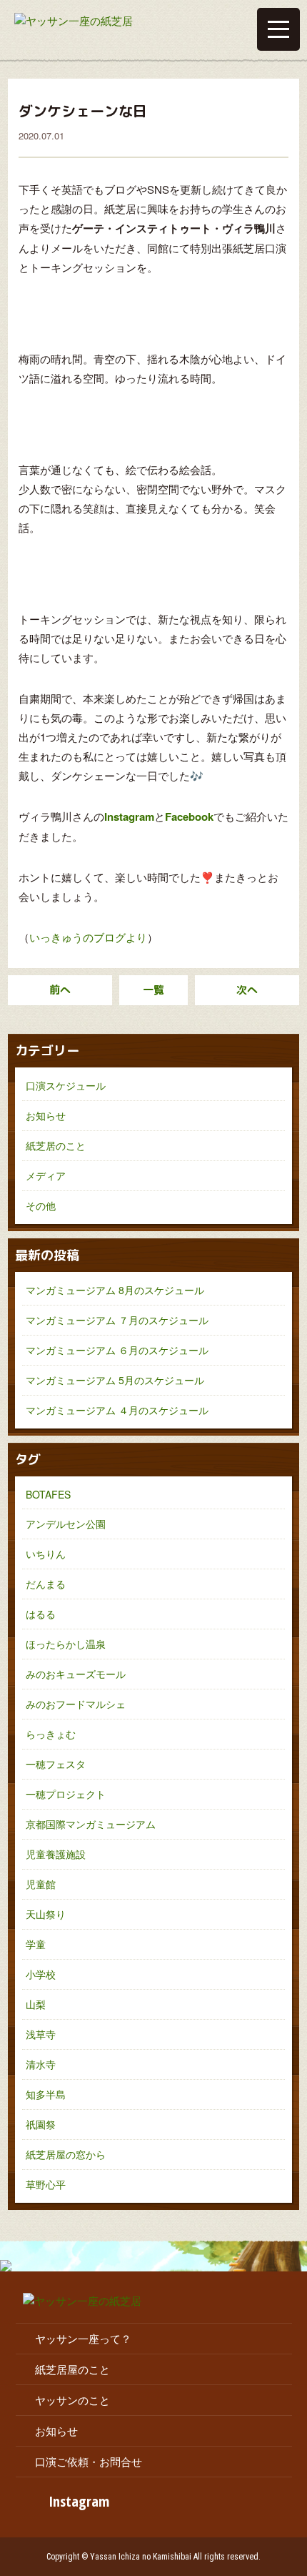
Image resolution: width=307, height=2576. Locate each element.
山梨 (36, 2004)
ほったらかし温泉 (66, 1644)
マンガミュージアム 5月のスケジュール (115, 1380)
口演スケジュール (66, 1085)
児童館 (41, 1884)
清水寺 (41, 2064)
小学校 (41, 1974)
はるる (41, 1614)
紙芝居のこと (56, 1145)
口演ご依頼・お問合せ (89, 2461)
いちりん (46, 1554)
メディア (46, 1175)
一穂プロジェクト (66, 1794)
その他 (41, 1205)
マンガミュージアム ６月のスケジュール (117, 1350)
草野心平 (46, 2184)
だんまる (46, 1584)
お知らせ (46, 1115)
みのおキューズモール (76, 1674)
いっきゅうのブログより (88, 937)
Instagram (79, 2501)
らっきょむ (51, 1734)
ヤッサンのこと (72, 2400)
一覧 (153, 990)
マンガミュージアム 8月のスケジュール (115, 1290)
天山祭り (46, 1914)
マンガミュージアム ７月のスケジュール (117, 1320)
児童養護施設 (56, 1854)
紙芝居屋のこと (72, 2369)
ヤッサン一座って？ (83, 2338)
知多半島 (46, 2094)
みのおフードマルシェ (76, 1704)
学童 (36, 1944)
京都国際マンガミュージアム (91, 1824)
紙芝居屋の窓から (66, 2154)
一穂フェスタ (56, 1764)
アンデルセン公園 (66, 1524)
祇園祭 (41, 2124)
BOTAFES (48, 1494)
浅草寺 (41, 2034)
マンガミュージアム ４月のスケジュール (117, 1410)
